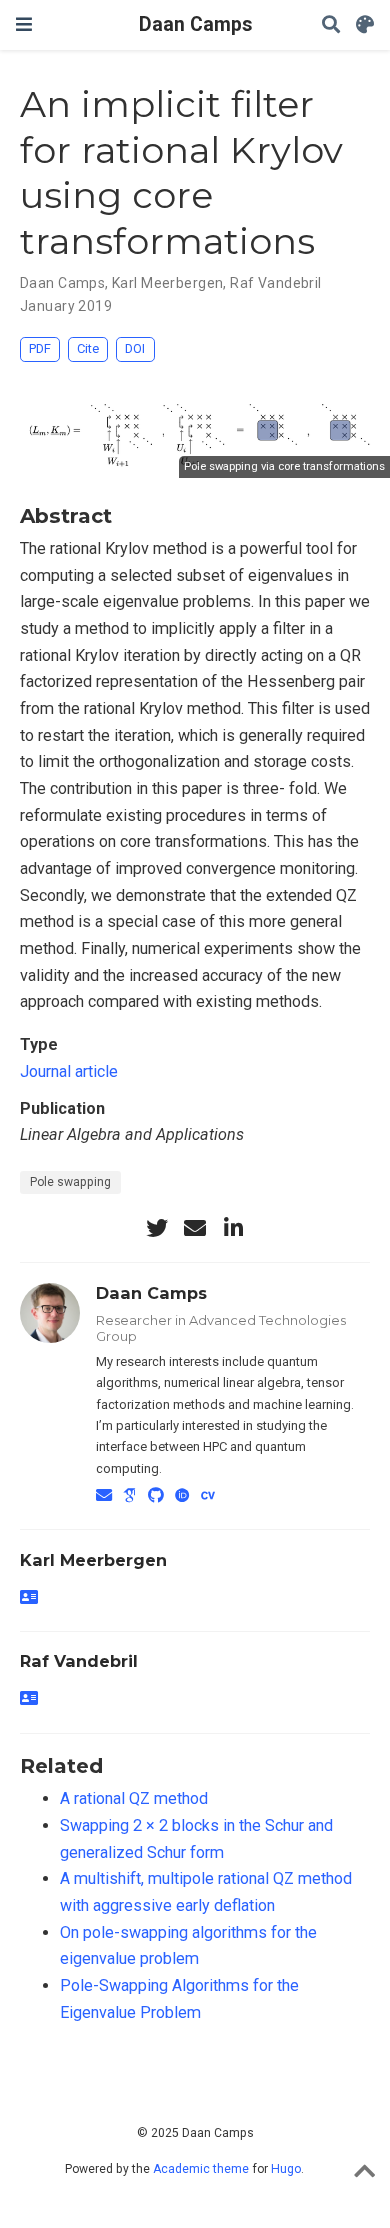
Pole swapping (70, 1182)
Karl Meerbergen (167, 283)
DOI (135, 348)
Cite (88, 348)
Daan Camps (195, 24)
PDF (40, 348)
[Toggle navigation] (24, 24)
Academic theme (201, 2169)
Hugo (286, 2169)
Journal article (69, 1071)
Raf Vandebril (275, 283)
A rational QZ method (134, 1798)
